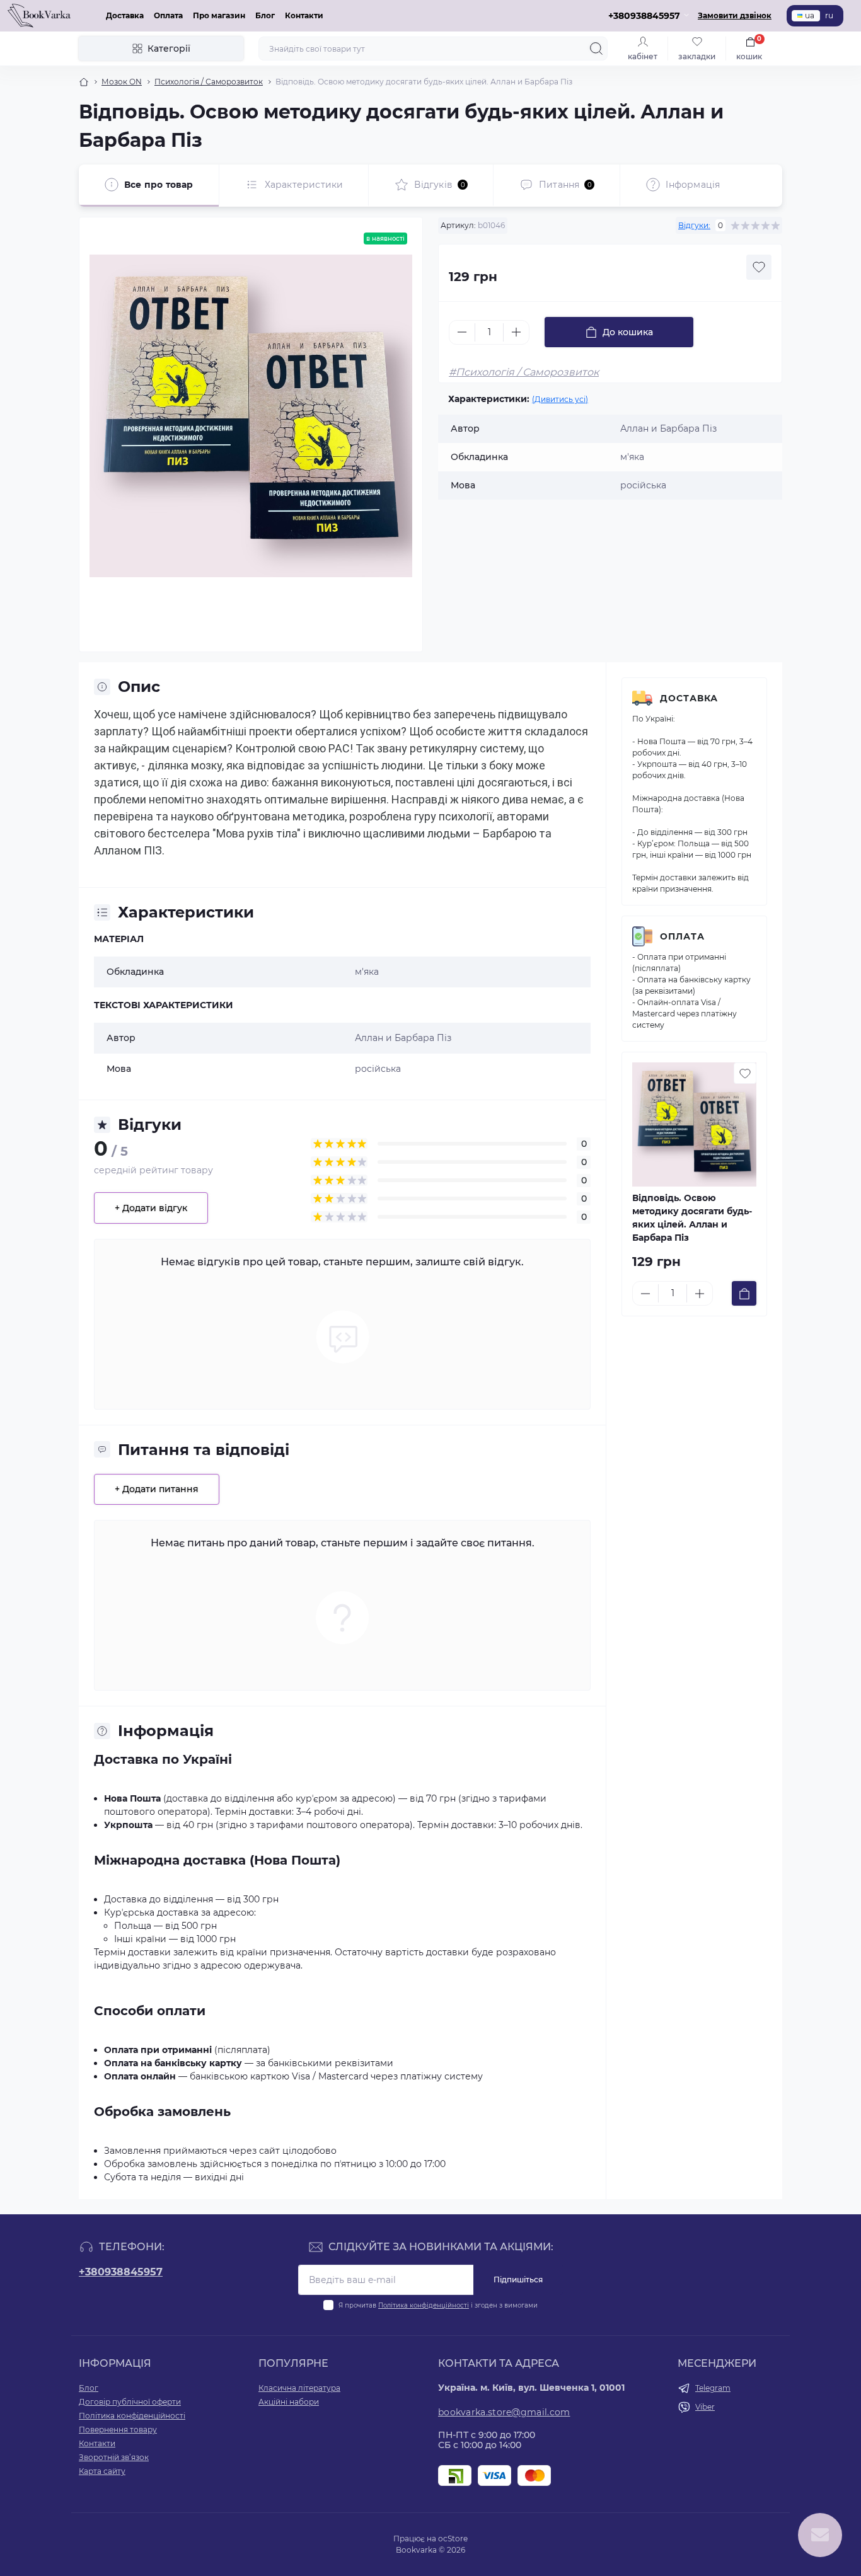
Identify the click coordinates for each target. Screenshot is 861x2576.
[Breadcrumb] (84, 82)
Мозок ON (122, 82)
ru (829, 15)
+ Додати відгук (151, 1208)
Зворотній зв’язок (114, 2457)
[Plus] (516, 332)
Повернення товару (118, 2429)
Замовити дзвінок (735, 15)
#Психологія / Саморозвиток (524, 372)
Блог (265, 15)
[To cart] (744, 1293)
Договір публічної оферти (130, 2402)
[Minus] (462, 332)
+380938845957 (121, 2272)
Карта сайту (102, 2471)
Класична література (299, 2388)
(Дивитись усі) (560, 399)
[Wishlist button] (759, 267)
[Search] (596, 49)
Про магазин (219, 15)
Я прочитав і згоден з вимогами (438, 2305)
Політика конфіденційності (424, 2305)
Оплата (168, 15)
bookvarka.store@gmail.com (504, 2412)
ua (810, 15)
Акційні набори (289, 2402)
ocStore (453, 2539)
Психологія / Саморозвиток (209, 82)
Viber (705, 2407)
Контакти (304, 15)
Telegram (713, 2388)
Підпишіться (518, 2280)
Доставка (125, 15)
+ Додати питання (157, 1489)
